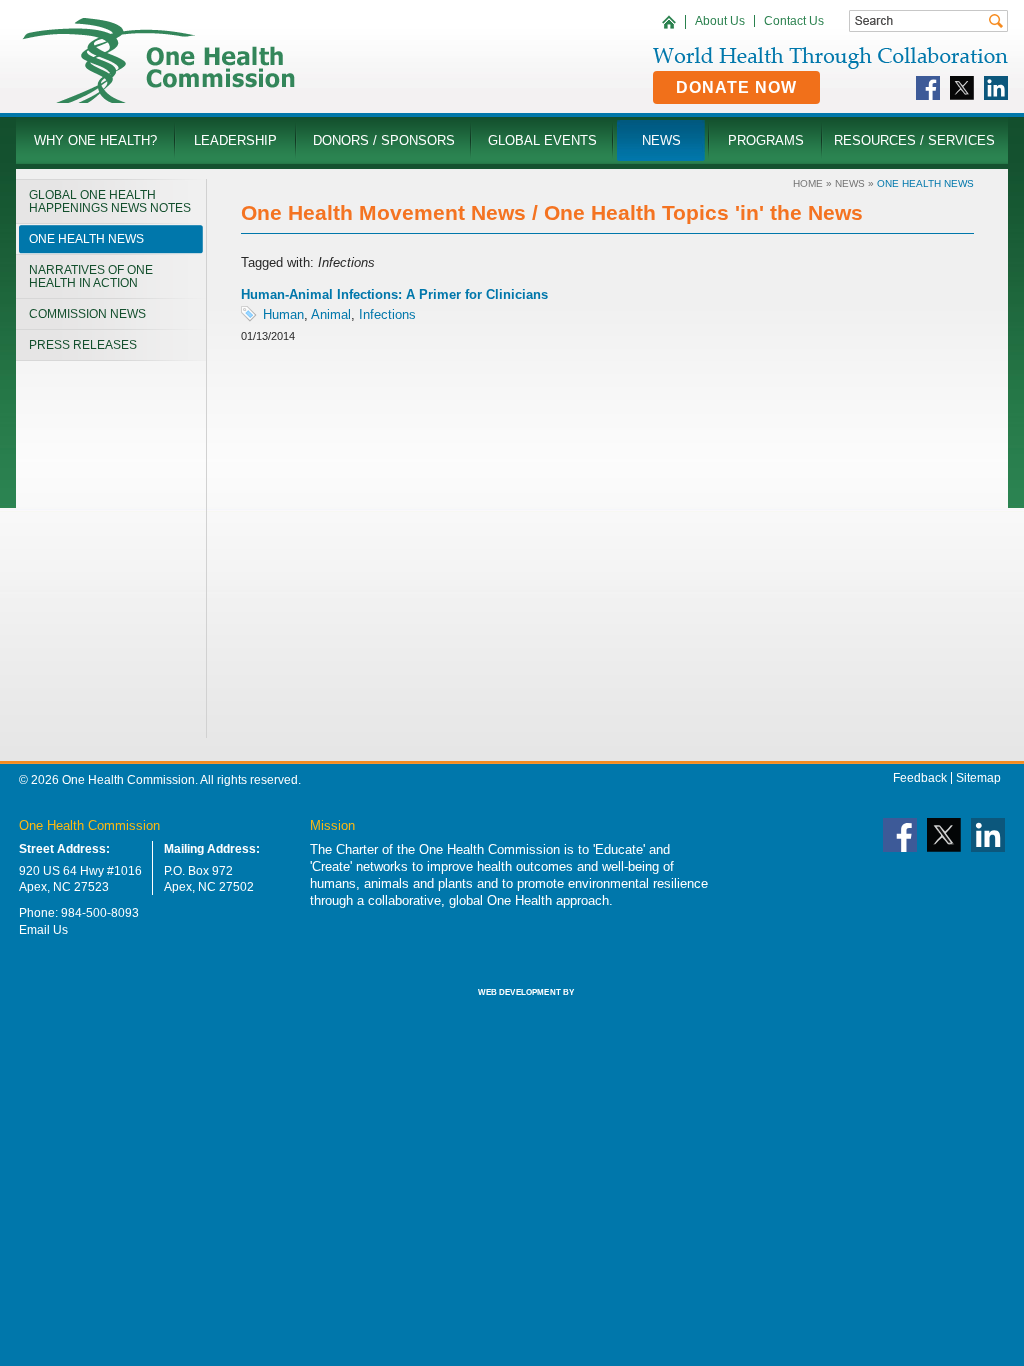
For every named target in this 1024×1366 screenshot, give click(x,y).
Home (808, 183)
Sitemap (978, 778)
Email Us (43, 930)
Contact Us (794, 21)
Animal (331, 314)
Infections (387, 314)
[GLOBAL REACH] (512, 1006)
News (850, 183)
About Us (720, 21)
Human (283, 314)
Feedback (920, 778)
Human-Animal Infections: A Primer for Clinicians (394, 294)
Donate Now (736, 87)
